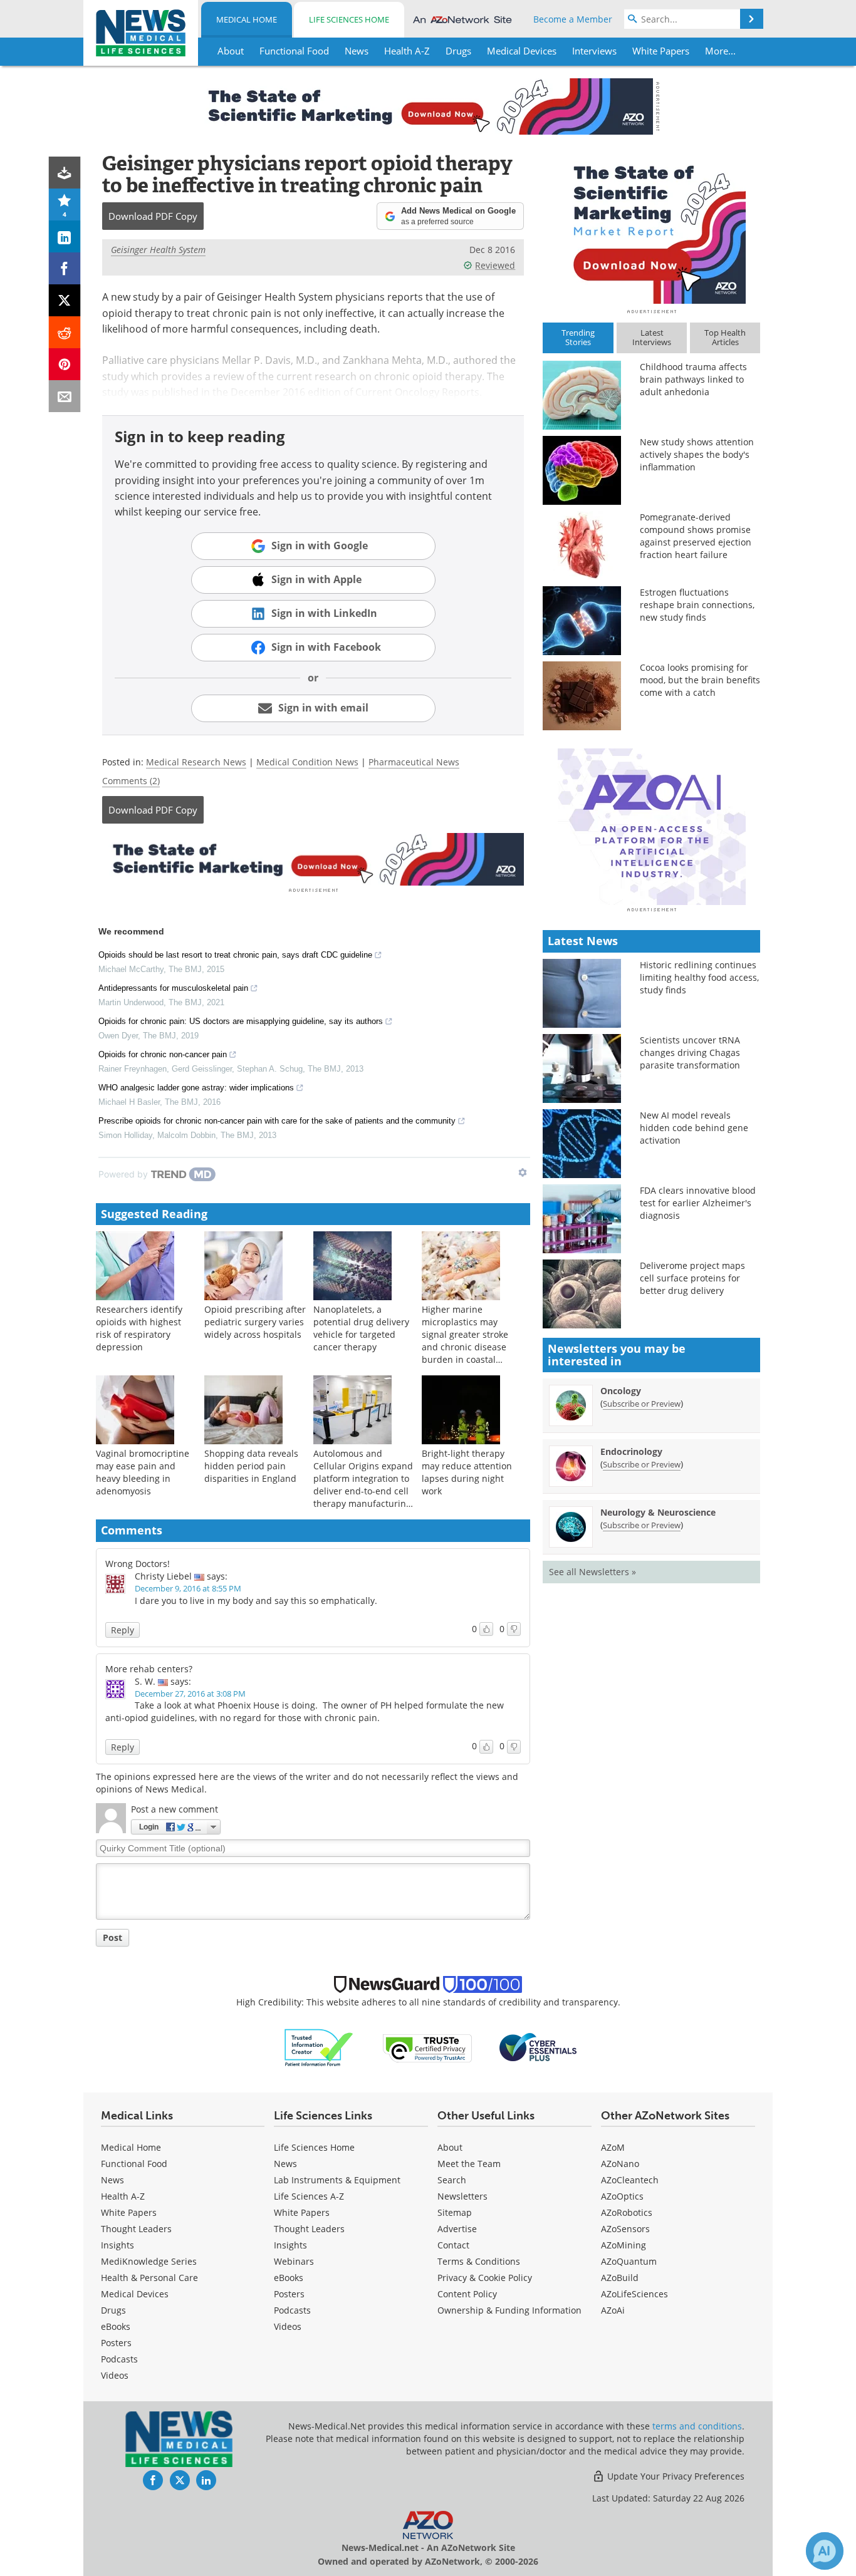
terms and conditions (697, 2426)
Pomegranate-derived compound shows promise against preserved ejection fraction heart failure (696, 536)
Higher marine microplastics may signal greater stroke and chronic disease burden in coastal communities (465, 1341)
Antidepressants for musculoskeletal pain (173, 988)
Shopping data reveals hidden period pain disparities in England (251, 1466)
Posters (116, 2343)
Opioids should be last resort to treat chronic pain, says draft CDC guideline (235, 955)
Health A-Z (123, 2196)
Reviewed (495, 265)
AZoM (613, 2147)
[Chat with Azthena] (825, 2551)
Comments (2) (131, 781)
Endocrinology (631, 1451)
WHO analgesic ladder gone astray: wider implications (196, 1088)
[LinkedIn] (65, 236)
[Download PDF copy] (65, 173)
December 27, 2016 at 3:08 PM (190, 1694)
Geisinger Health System (158, 250)
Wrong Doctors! (138, 1564)
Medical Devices (135, 2294)
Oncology (621, 1391)
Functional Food (134, 2164)
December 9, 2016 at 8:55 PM (188, 1588)
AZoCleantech (630, 2180)
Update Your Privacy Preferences (675, 2476)
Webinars (294, 2261)
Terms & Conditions (479, 2261)
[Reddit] (65, 332)
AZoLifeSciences (634, 2294)
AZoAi (613, 2310)
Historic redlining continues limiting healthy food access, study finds (699, 977)
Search (452, 2180)
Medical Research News (196, 762)
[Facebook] (65, 268)
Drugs (113, 2310)
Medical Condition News (307, 762)
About (450, 2147)
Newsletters (462, 2196)
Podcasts (119, 2359)
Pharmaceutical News (414, 762)
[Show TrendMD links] (523, 1172)
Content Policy (467, 2294)
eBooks (116, 2326)
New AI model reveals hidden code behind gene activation (694, 1128)
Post (112, 1937)
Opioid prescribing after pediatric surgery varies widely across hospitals (255, 1322)
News (112, 2180)
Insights (117, 2245)
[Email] (65, 396)
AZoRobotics (627, 2212)
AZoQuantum (629, 2261)
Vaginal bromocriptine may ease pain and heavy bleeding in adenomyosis (143, 1472)
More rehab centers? (149, 1669)
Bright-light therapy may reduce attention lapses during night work (467, 1472)
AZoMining (624, 2245)
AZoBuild (620, 2278)
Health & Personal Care (149, 2278)
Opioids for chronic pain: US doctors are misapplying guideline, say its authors (241, 1021)
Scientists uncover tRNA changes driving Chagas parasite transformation (690, 1053)
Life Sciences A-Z (309, 2196)
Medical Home (247, 19)
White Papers (129, 2212)
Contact (453, 2245)
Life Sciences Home (349, 19)
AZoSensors (625, 2229)
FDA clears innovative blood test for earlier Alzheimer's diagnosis (698, 1203)
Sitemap (455, 2212)
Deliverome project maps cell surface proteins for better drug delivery (692, 1278)
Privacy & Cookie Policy (485, 2278)
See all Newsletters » (592, 1572)
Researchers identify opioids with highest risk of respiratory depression (139, 1328)
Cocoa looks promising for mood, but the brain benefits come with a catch (700, 680)
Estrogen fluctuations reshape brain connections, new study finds (697, 605)
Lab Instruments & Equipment (337, 2180)
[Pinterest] (65, 364)
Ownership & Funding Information (509, 2310)
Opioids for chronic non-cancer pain (163, 1054)
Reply (123, 1630)
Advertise (457, 2229)
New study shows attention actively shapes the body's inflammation (697, 454)
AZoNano (620, 2164)
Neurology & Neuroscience (658, 1512)
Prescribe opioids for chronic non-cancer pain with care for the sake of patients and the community (277, 1121)
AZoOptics (622, 2196)
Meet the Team (469, 2164)
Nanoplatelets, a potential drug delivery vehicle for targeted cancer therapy (361, 1328)
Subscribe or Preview (642, 1404)
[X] (65, 300)
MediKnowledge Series (149, 2261)
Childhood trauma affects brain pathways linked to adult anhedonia (693, 379)
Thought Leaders (136, 2229)
